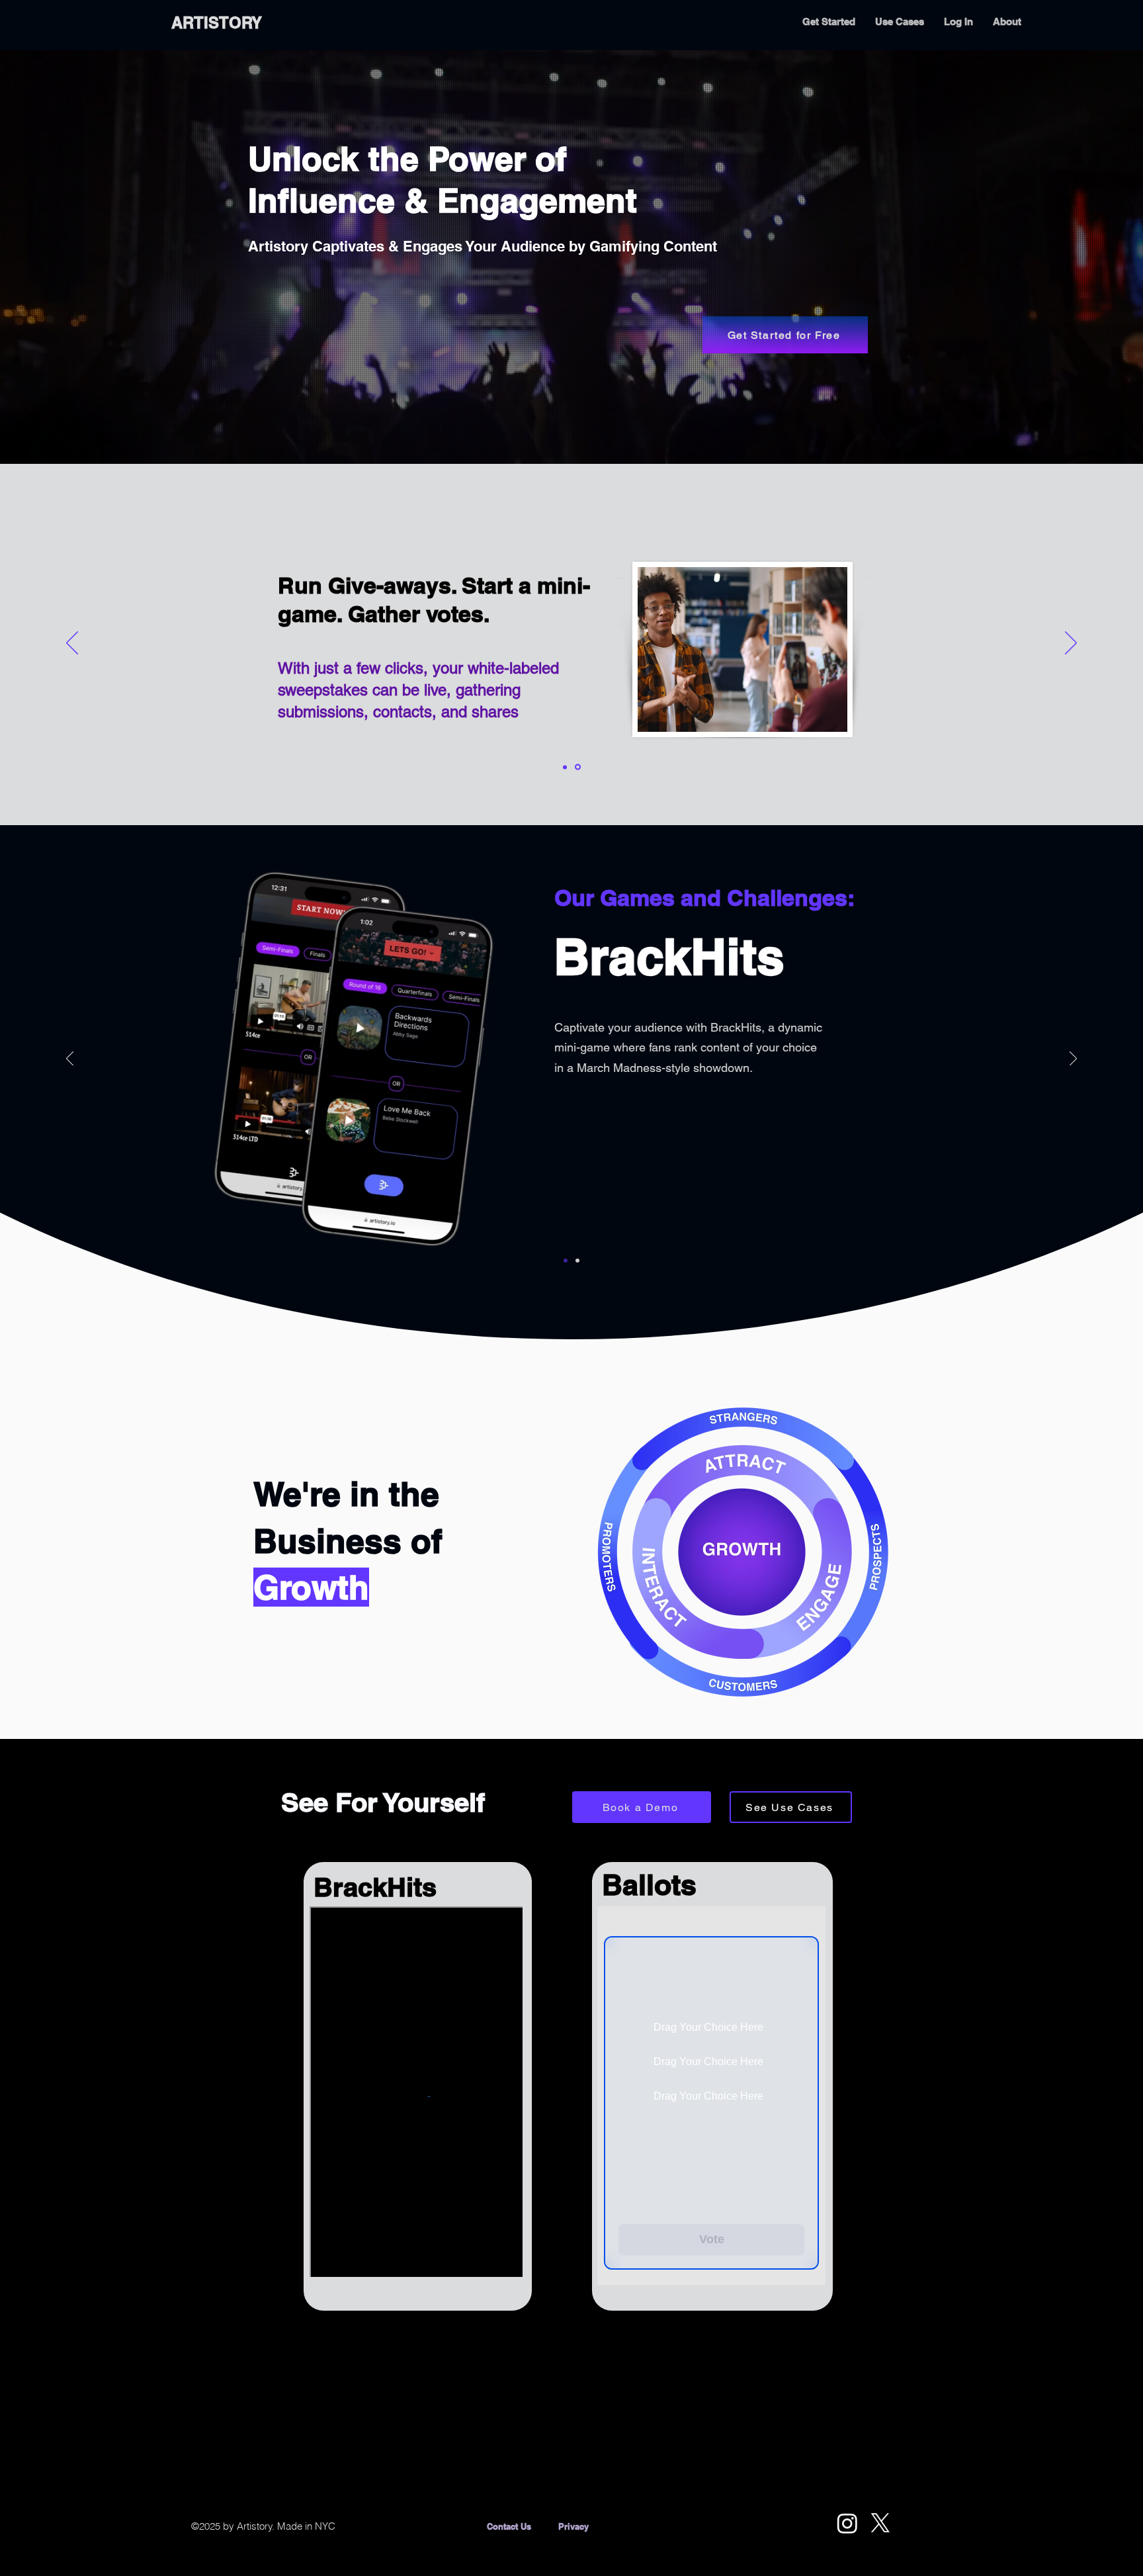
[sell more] (566, 767)
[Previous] (72, 644)
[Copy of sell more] (579, 767)
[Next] (1071, 644)
